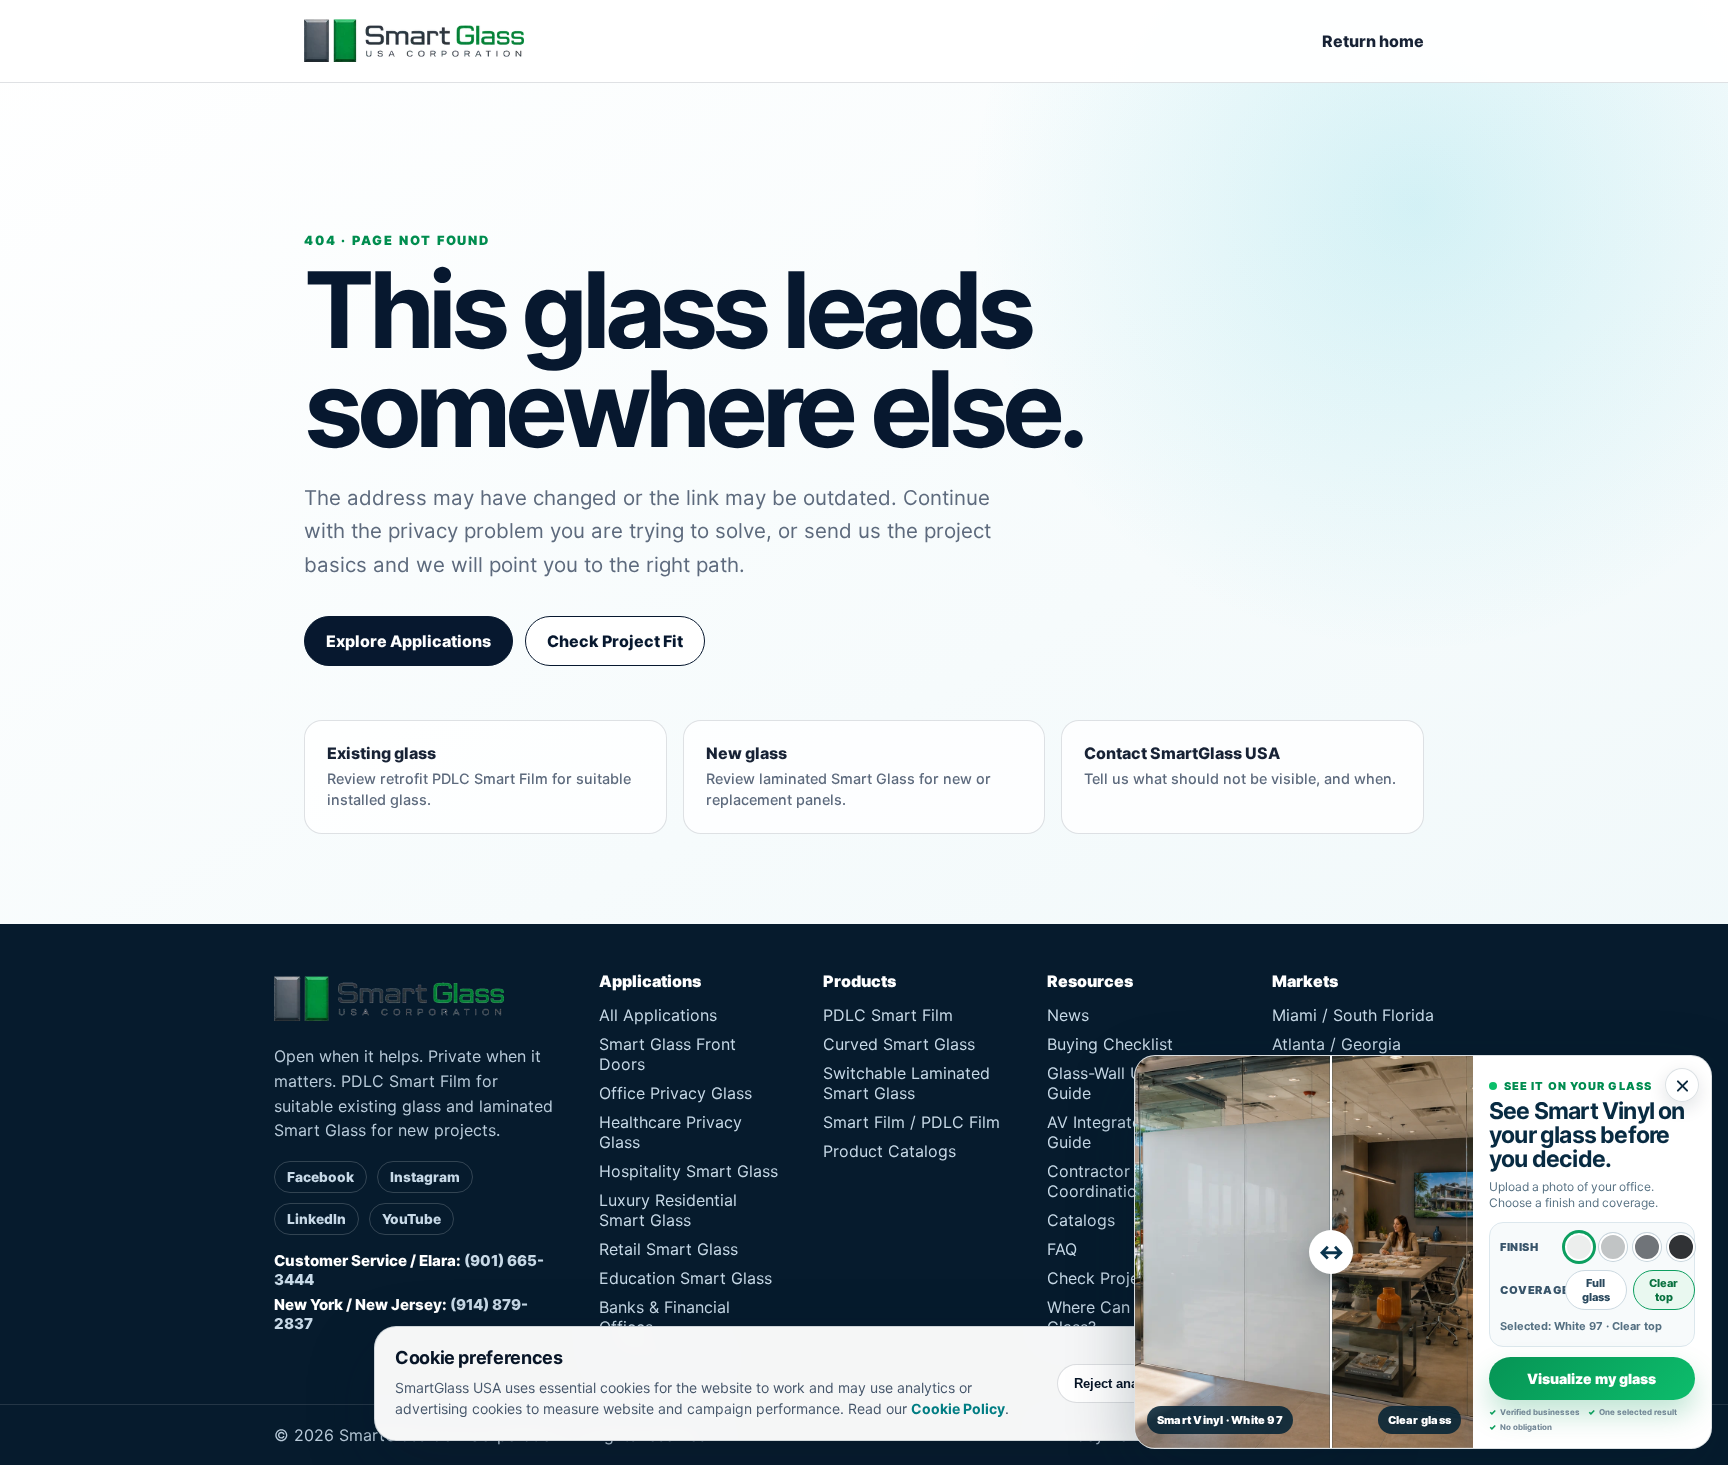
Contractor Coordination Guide (1121, 1181)
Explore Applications (408, 641)
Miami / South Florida (1353, 1015)
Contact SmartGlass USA (1240, 765)
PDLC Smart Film (888, 1015)
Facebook (320, 1177)
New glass (848, 775)
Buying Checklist (1110, 1044)
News (1068, 1015)
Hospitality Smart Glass (688, 1171)
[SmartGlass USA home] (414, 41)
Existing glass (479, 775)
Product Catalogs (889, 1151)
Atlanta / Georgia (1336, 1044)
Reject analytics (1122, 1383)
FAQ (1062, 1249)
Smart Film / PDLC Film (911, 1122)
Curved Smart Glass (899, 1044)
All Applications (658, 1015)
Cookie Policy (958, 1408)
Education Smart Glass (685, 1278)
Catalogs (1081, 1220)
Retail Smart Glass (668, 1249)
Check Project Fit (615, 641)
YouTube (411, 1219)
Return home (1373, 41)
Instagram (425, 1177)
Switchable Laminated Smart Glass (906, 1083)
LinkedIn (316, 1219)
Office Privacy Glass (675, 1093)
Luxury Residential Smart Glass (668, 1210)
